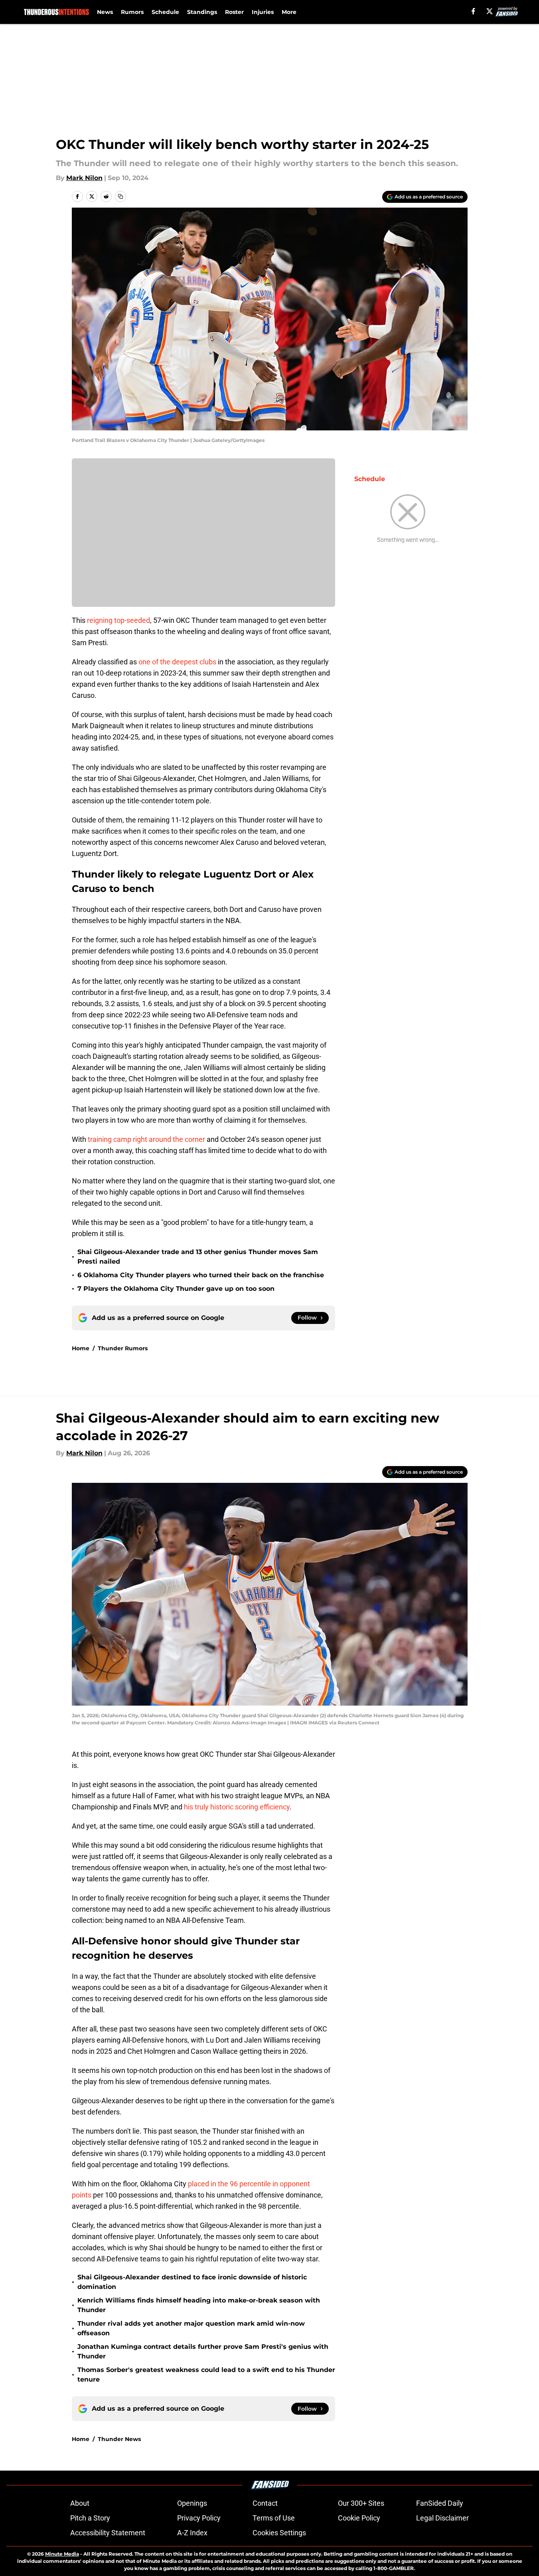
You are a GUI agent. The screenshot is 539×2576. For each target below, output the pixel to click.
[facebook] (473, 11)
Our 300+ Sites (361, 2503)
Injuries (263, 12)
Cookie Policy (359, 2518)
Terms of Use (274, 2518)
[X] (490, 11)
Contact (265, 2503)
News (105, 12)
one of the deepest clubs (177, 662)
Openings (192, 2503)
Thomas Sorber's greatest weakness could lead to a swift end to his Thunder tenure (206, 2375)
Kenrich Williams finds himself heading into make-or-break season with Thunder (199, 2305)
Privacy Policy (199, 2518)
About (80, 2503)
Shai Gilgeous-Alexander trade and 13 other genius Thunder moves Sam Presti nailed (198, 1257)
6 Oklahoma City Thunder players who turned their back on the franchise (201, 1275)
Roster (234, 12)
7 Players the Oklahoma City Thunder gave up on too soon (176, 1289)
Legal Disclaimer (442, 2518)
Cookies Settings (279, 2533)
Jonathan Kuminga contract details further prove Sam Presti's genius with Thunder (203, 2351)
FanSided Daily (440, 2503)
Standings (202, 12)
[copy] (120, 196)
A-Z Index (192, 2533)
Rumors (132, 12)
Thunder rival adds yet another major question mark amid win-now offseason (191, 2328)
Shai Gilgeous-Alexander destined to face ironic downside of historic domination (192, 2282)
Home (81, 1348)
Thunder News (119, 2439)
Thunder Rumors (123, 1348)
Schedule (165, 12)
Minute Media (62, 2554)
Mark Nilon (84, 178)
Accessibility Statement (108, 2533)
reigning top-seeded (118, 620)
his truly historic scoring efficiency (237, 1807)
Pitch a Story (90, 2518)
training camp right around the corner (146, 1139)
